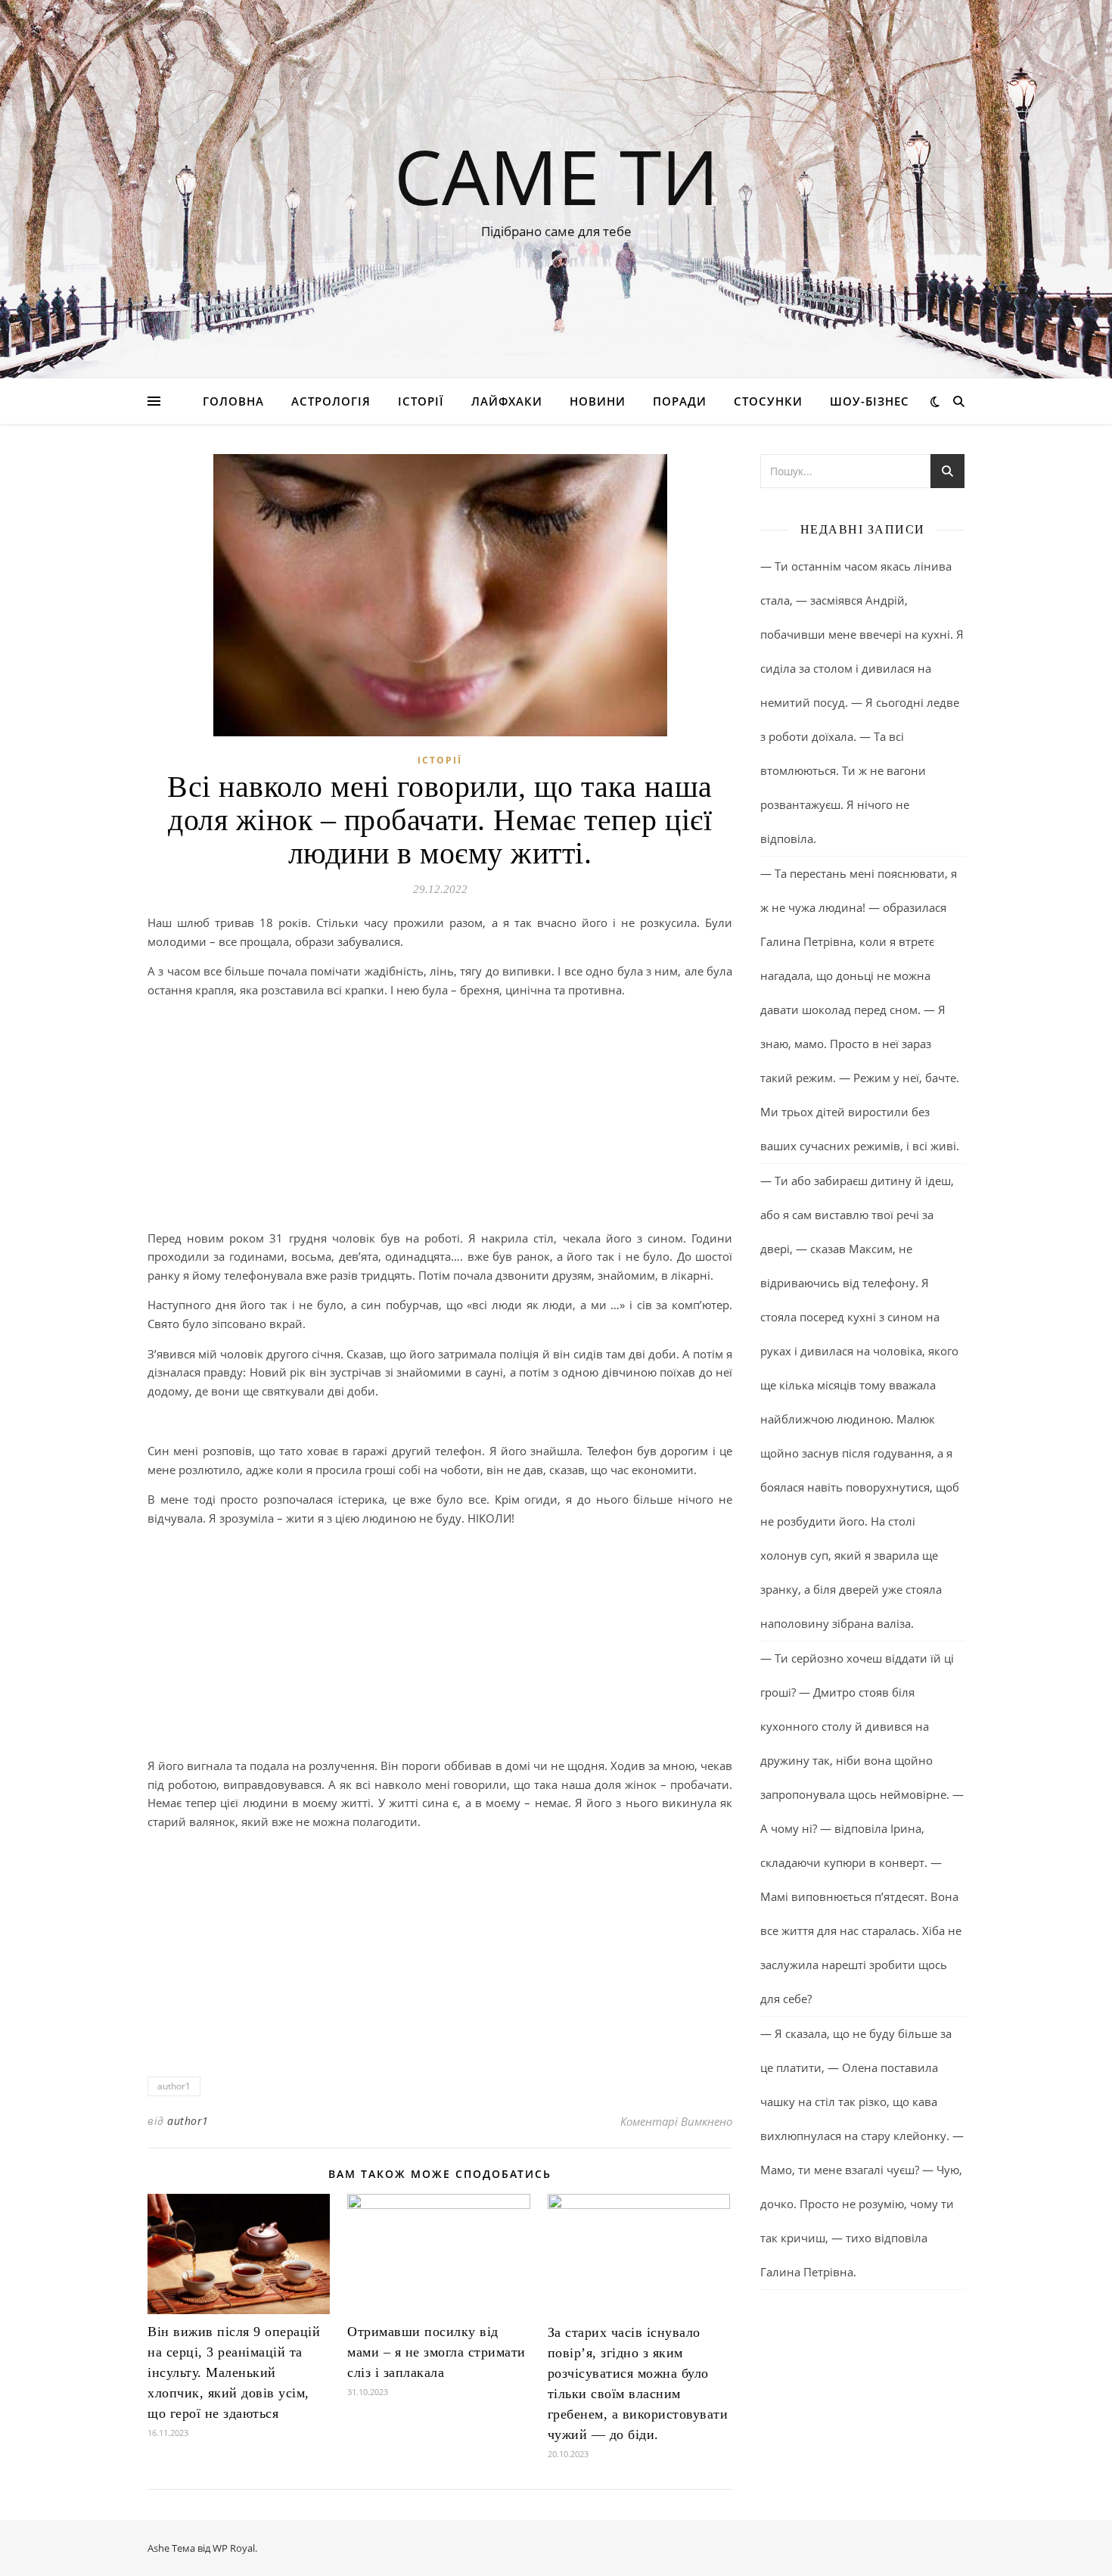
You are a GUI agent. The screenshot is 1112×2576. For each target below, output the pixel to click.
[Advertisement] (440, 1117)
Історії (421, 401)
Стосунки (768, 401)
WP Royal (234, 2548)
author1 (174, 2086)
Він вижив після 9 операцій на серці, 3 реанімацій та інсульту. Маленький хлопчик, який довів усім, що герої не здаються (234, 2372)
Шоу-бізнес (870, 401)
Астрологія (331, 401)
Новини (598, 401)
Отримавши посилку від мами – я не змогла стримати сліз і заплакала (436, 2352)
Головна (233, 401)
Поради (680, 401)
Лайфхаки (507, 401)
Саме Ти (556, 176)
